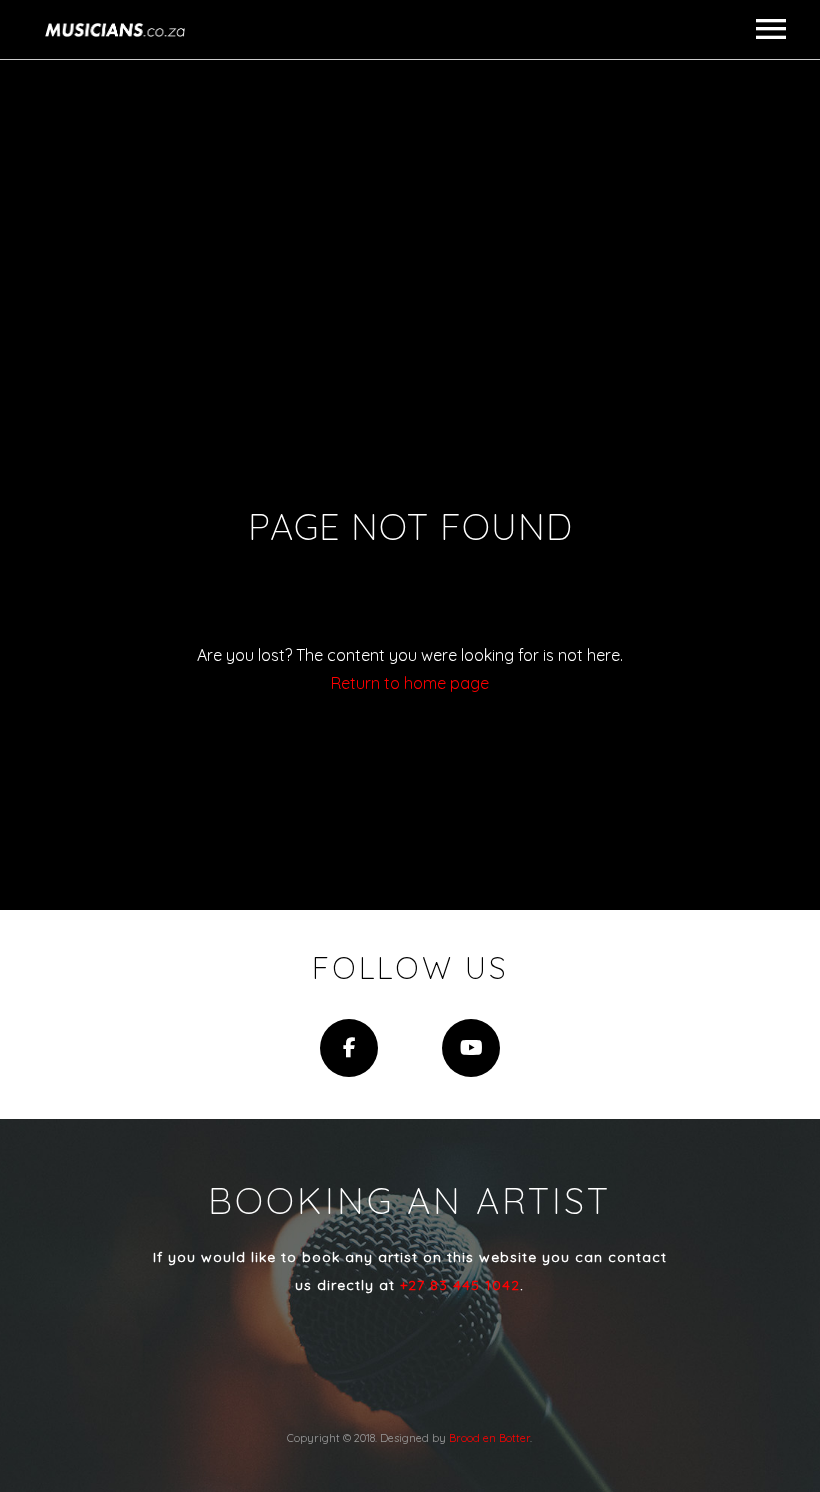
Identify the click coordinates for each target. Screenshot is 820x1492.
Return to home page (410, 683)
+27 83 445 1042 (460, 1285)
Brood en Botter (489, 1438)
